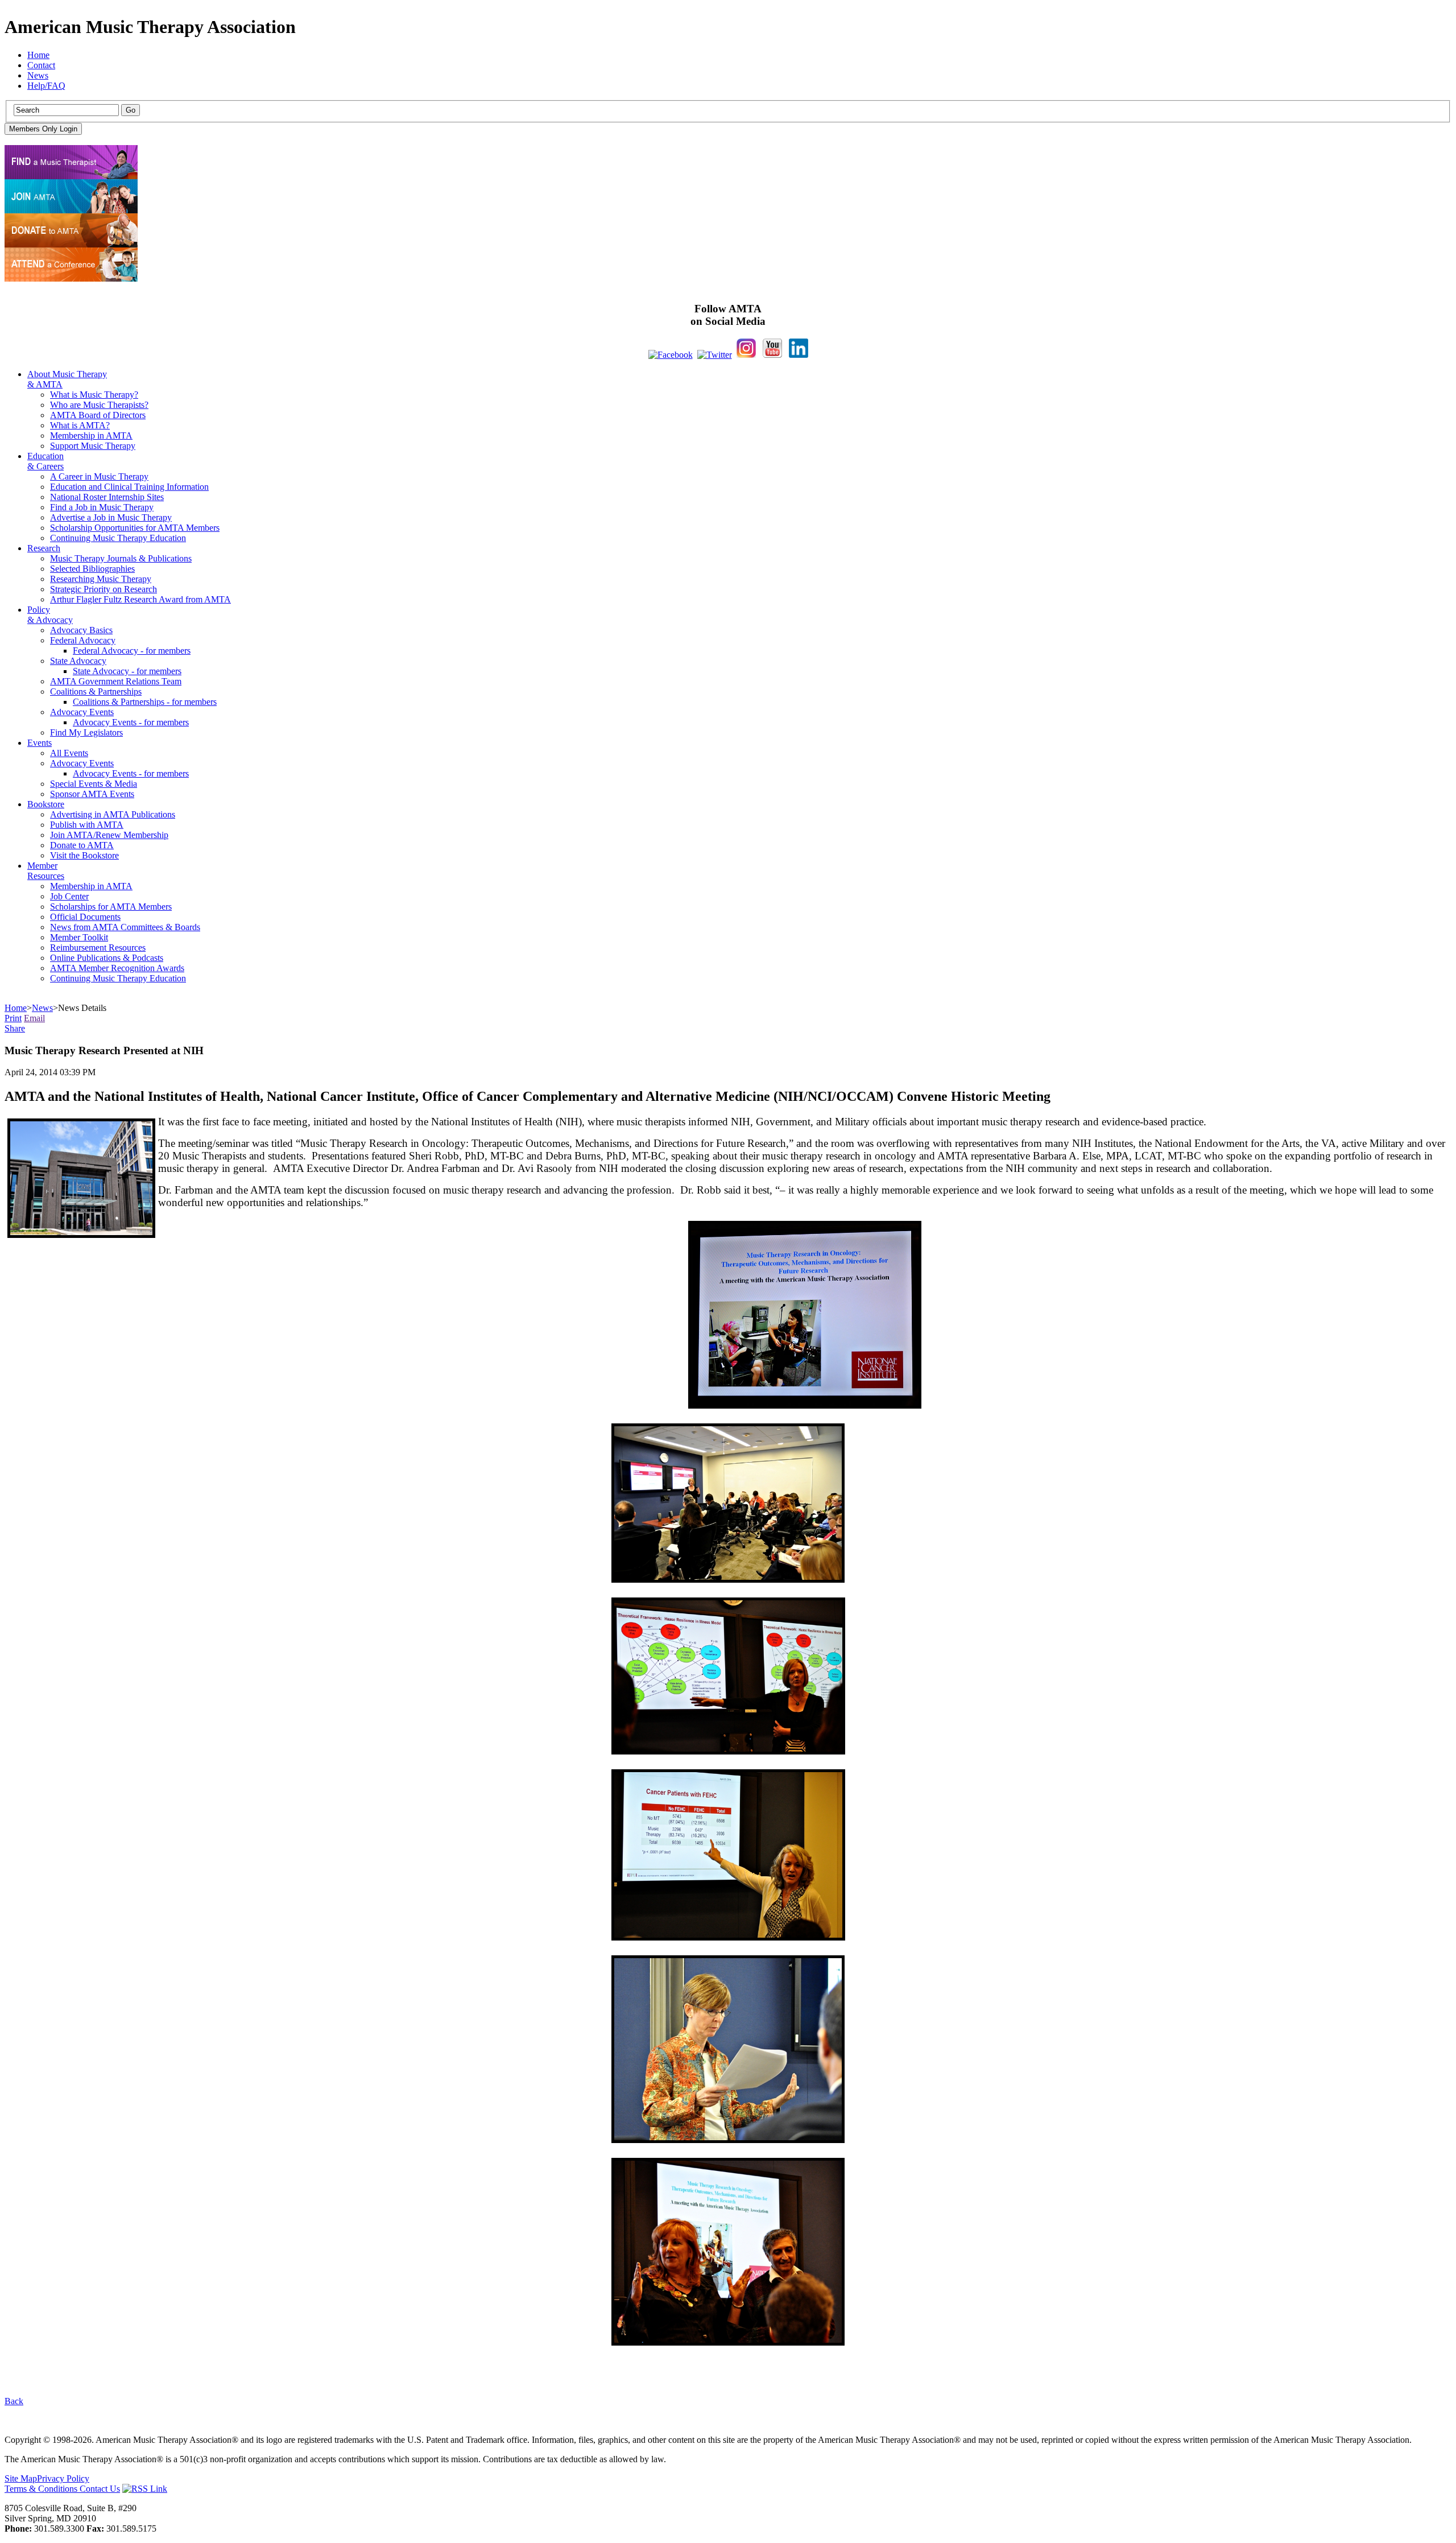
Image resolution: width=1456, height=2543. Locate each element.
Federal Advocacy (83, 640)
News (38, 75)
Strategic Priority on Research (104, 589)
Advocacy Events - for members (131, 722)
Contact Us (100, 2489)
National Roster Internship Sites (107, 497)
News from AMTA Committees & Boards (125, 927)
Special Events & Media (94, 784)
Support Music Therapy (93, 446)
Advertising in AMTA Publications (113, 814)
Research (44, 548)
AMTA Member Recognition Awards (117, 968)
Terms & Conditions (42, 2489)
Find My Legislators (86, 732)
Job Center (69, 896)
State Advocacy (78, 661)
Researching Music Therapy (101, 579)
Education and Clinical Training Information (129, 487)
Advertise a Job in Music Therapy (111, 517)
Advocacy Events (82, 712)
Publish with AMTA (87, 825)
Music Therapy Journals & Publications (121, 558)
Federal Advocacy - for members (132, 651)
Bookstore (46, 804)
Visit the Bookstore (84, 855)
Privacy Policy (63, 2478)
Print (13, 1018)
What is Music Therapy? (94, 395)
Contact (41, 65)
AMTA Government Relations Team (116, 681)
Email (34, 1018)
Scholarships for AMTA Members (111, 907)
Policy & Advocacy (50, 615)
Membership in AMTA (91, 435)
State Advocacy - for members (127, 671)
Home (38, 55)
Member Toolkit (79, 937)
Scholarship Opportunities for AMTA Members (135, 528)
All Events (69, 753)
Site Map (21, 2478)
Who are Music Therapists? (99, 405)
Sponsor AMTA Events (92, 794)
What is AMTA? (80, 425)
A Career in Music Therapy (99, 476)
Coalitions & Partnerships (96, 692)
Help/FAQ (46, 86)
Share (15, 1028)
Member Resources (46, 871)
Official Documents (85, 917)
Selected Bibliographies (92, 569)
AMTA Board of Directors (98, 415)
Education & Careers (45, 461)
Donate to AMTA (82, 845)
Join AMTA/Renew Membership (109, 835)
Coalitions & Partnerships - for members (145, 702)
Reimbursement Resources (98, 948)
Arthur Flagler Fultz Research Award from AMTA (140, 599)
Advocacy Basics (81, 630)
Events (40, 743)
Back (14, 2401)
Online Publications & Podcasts (107, 958)
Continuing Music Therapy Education (118, 538)
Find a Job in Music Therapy (102, 507)
